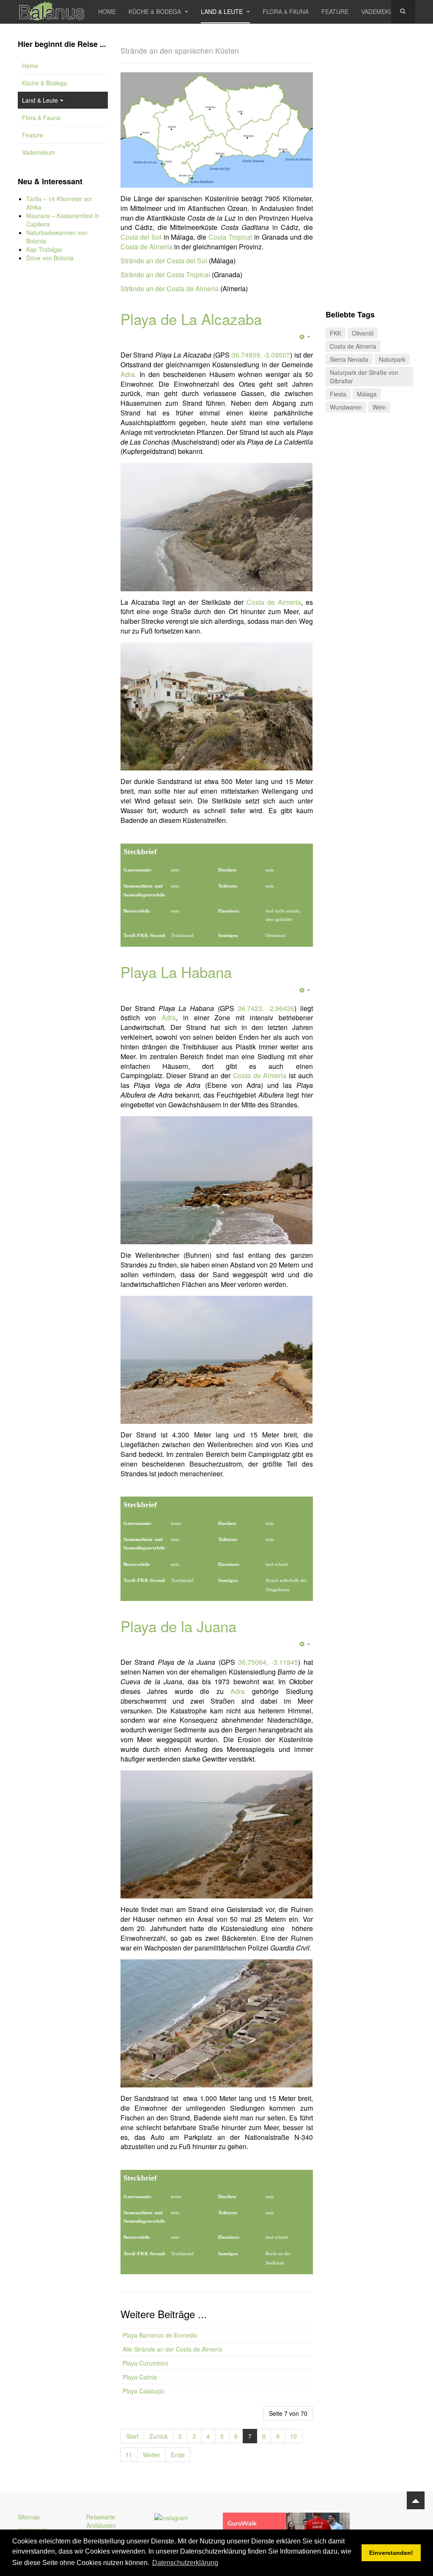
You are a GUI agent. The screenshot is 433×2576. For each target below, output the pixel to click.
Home (107, 11)
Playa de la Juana (178, 1626)
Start (132, 2436)
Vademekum (380, 11)
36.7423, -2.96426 (266, 1008)
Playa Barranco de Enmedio (160, 2335)
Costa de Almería (147, 247)
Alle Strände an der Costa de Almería (173, 2349)
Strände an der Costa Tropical (165, 275)
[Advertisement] (63, 410)
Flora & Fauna (286, 11)
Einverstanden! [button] (391, 2553)
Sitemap (29, 2517)
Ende (178, 2455)
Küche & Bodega (156, 11)
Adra (169, 1018)
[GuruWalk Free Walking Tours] (286, 2527)
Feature (335, 11)
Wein (379, 407)
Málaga (367, 394)
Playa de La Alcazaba (191, 319)
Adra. (129, 374)
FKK (336, 333)
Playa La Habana (176, 972)
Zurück (159, 2436)
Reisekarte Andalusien (101, 2521)
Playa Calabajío (144, 2391)
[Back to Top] (416, 2500)
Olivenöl (363, 333)
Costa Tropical (230, 237)
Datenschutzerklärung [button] (185, 2563)
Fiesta (338, 394)
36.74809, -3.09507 (261, 355)
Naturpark (392, 359)
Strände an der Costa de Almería (170, 288)
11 (129, 2455)
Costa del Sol (141, 237)
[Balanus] (52, 12)
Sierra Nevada (349, 359)
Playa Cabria (140, 2377)
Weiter (152, 2455)
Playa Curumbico (145, 2363)
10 (293, 2436)
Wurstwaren (346, 407)
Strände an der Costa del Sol (164, 261)
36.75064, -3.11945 (268, 1662)
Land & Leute (223, 11)
